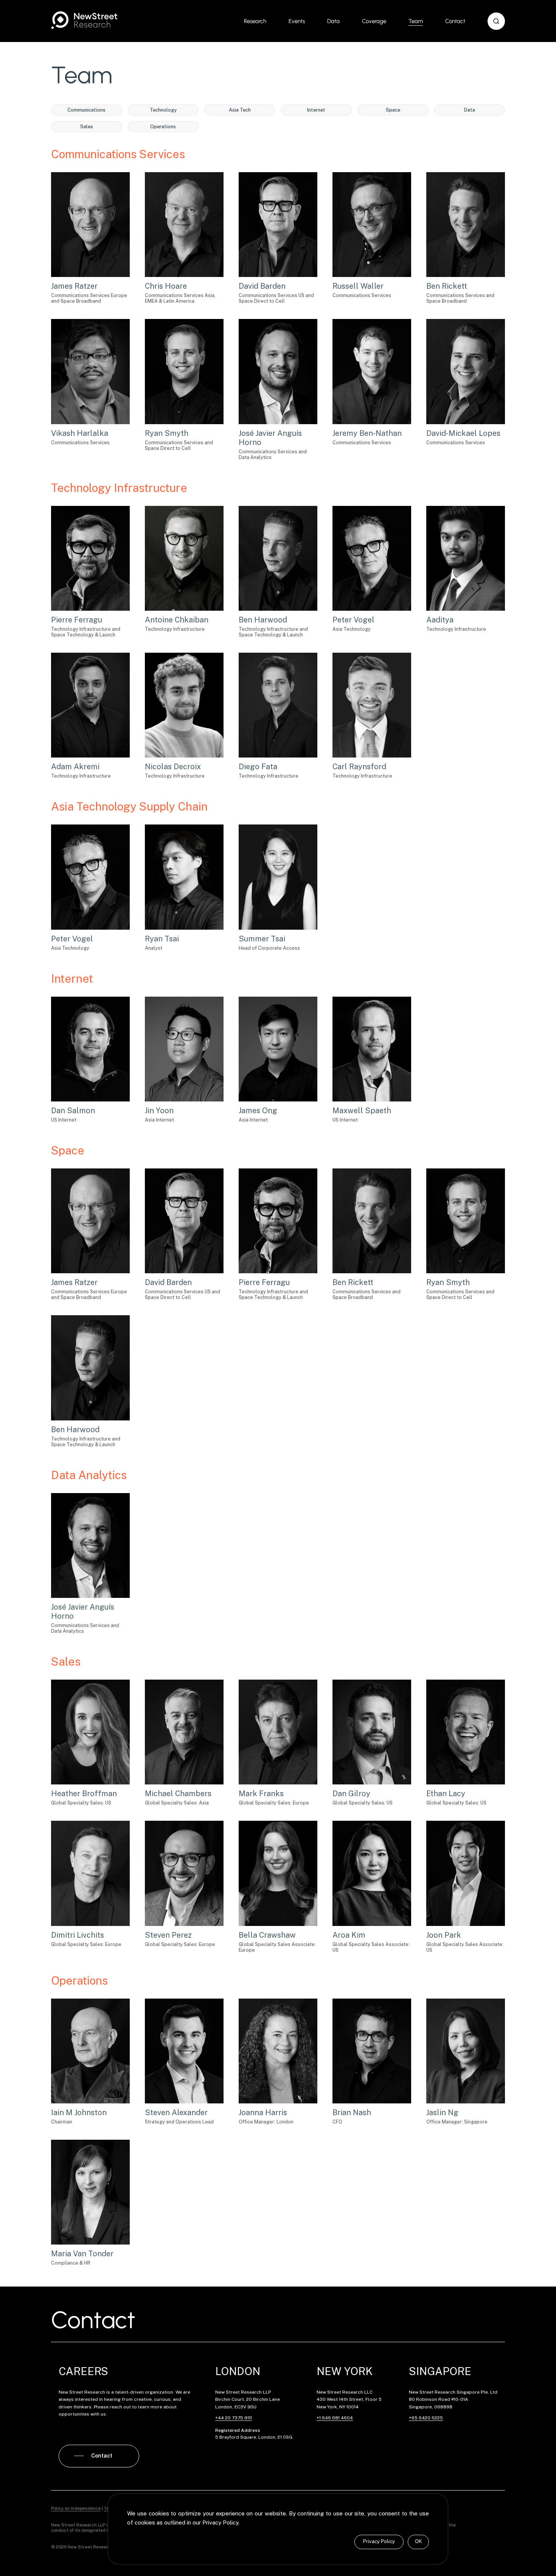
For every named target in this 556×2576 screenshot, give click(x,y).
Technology (163, 110)
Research (255, 21)
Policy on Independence (76, 2508)
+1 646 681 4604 (335, 2418)
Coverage (374, 21)
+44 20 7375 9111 (234, 2418)
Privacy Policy (379, 2541)
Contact (455, 21)
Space (393, 110)
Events (297, 21)
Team (416, 21)
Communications (86, 110)
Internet (316, 110)
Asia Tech (240, 110)
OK (418, 2541)
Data (333, 21)
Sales (87, 127)
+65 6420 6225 (426, 2418)
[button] (496, 21)
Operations (163, 127)
